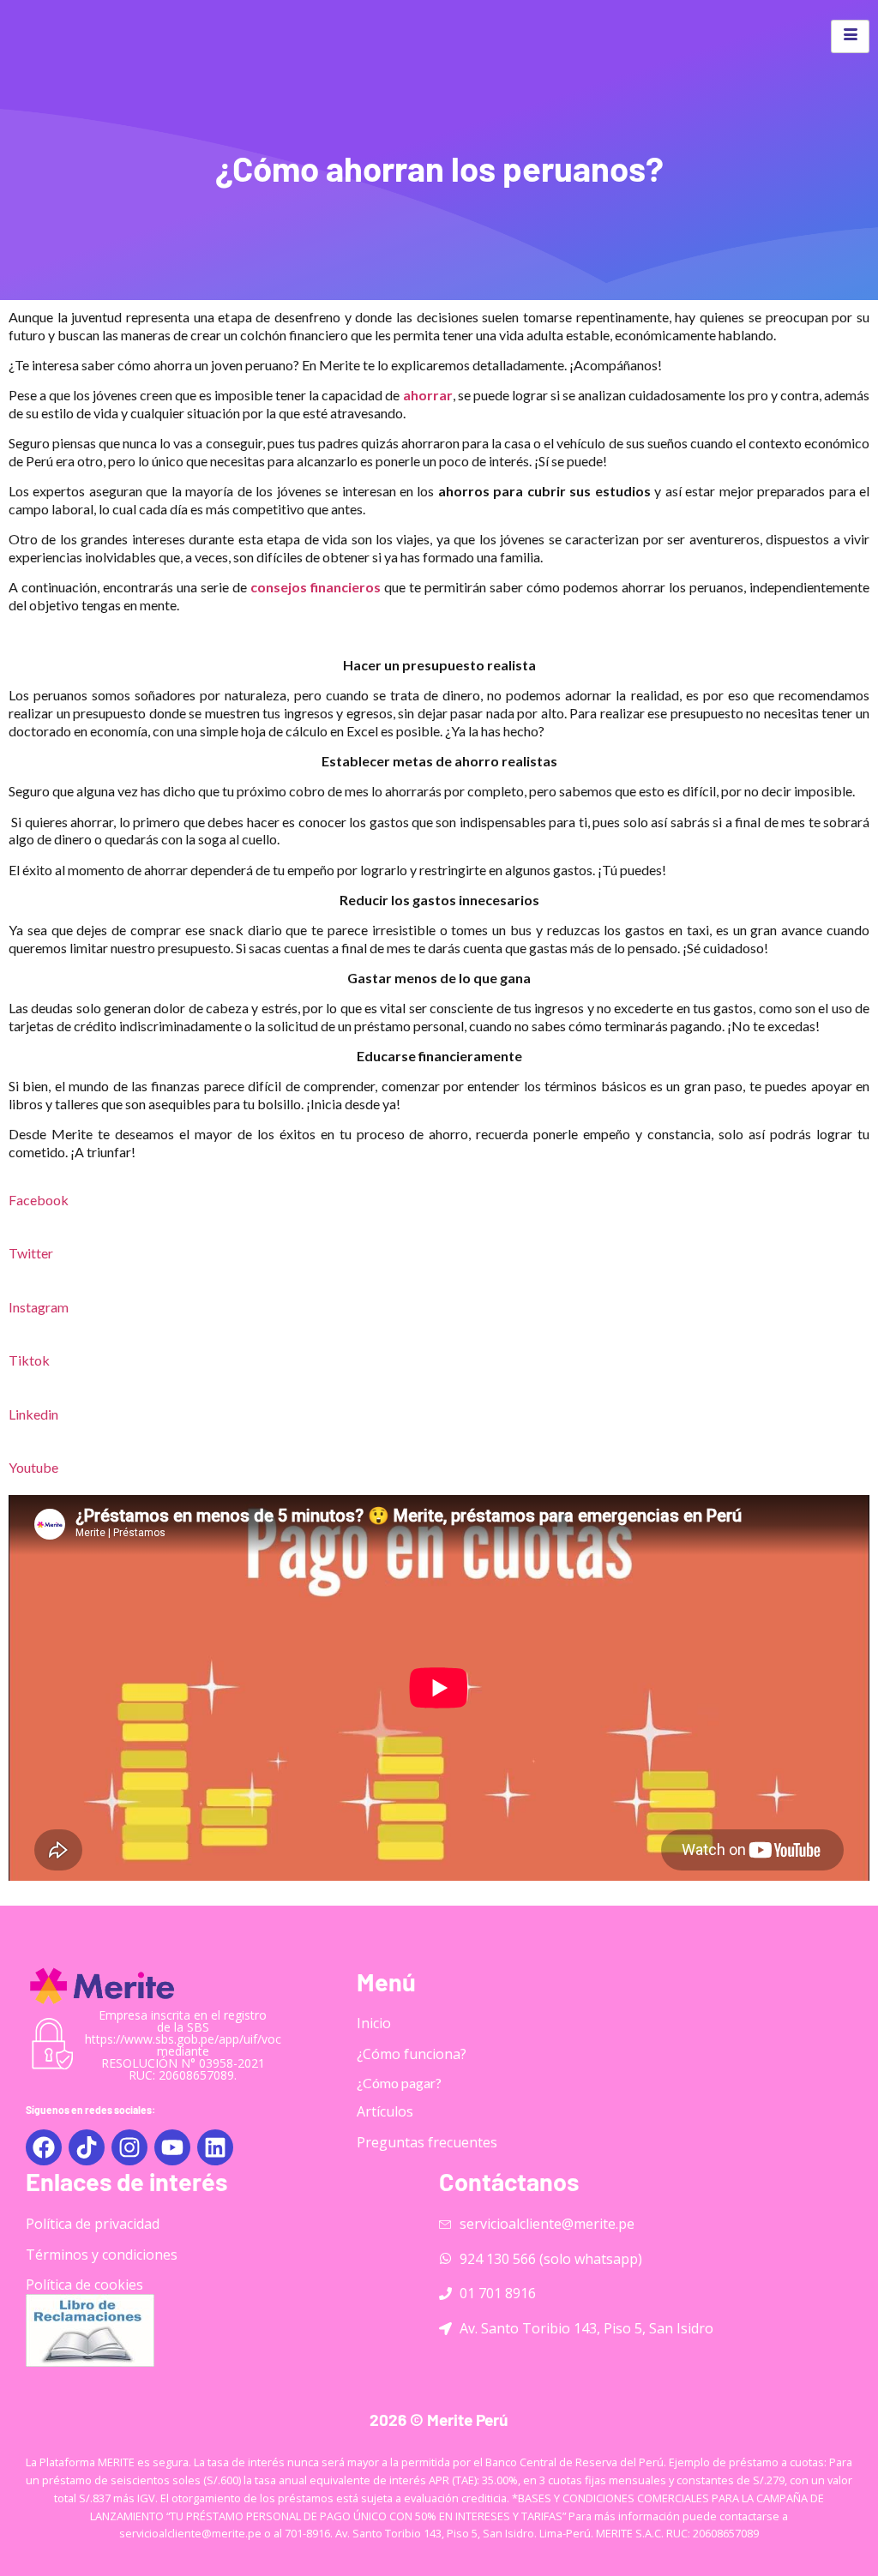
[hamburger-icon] (850, 36)
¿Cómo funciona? (412, 2054)
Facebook (39, 1200)
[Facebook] (44, 2147)
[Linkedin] (215, 2147)
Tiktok (29, 1360)
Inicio (374, 2023)
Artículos (385, 2111)
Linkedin (33, 1414)
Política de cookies (84, 2285)
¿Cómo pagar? (399, 2083)
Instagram (39, 1307)
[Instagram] (129, 2147)
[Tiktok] (87, 2147)
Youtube (33, 1467)
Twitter (31, 1253)
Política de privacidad (93, 2224)
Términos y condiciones (102, 2255)
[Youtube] (172, 2147)
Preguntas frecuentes (427, 2142)
